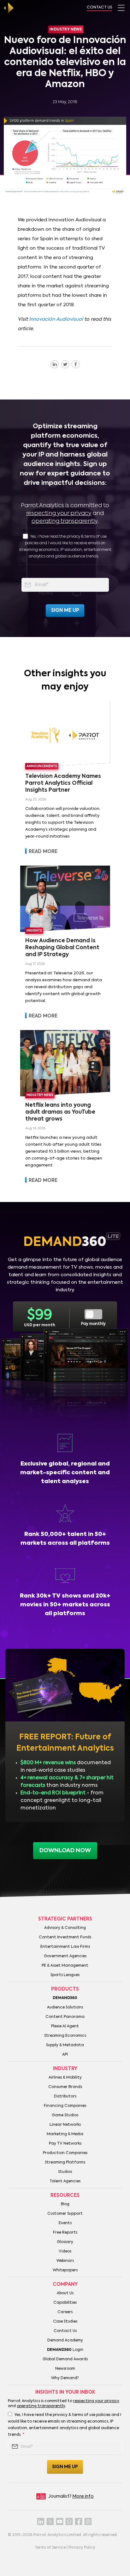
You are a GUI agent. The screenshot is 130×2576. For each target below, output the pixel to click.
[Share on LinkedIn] (55, 364)
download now (65, 1851)
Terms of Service (50, 2548)
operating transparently (65, 521)
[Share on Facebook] (76, 364)
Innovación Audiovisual (56, 319)
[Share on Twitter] (65, 364)
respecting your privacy (59, 513)
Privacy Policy (82, 2548)
